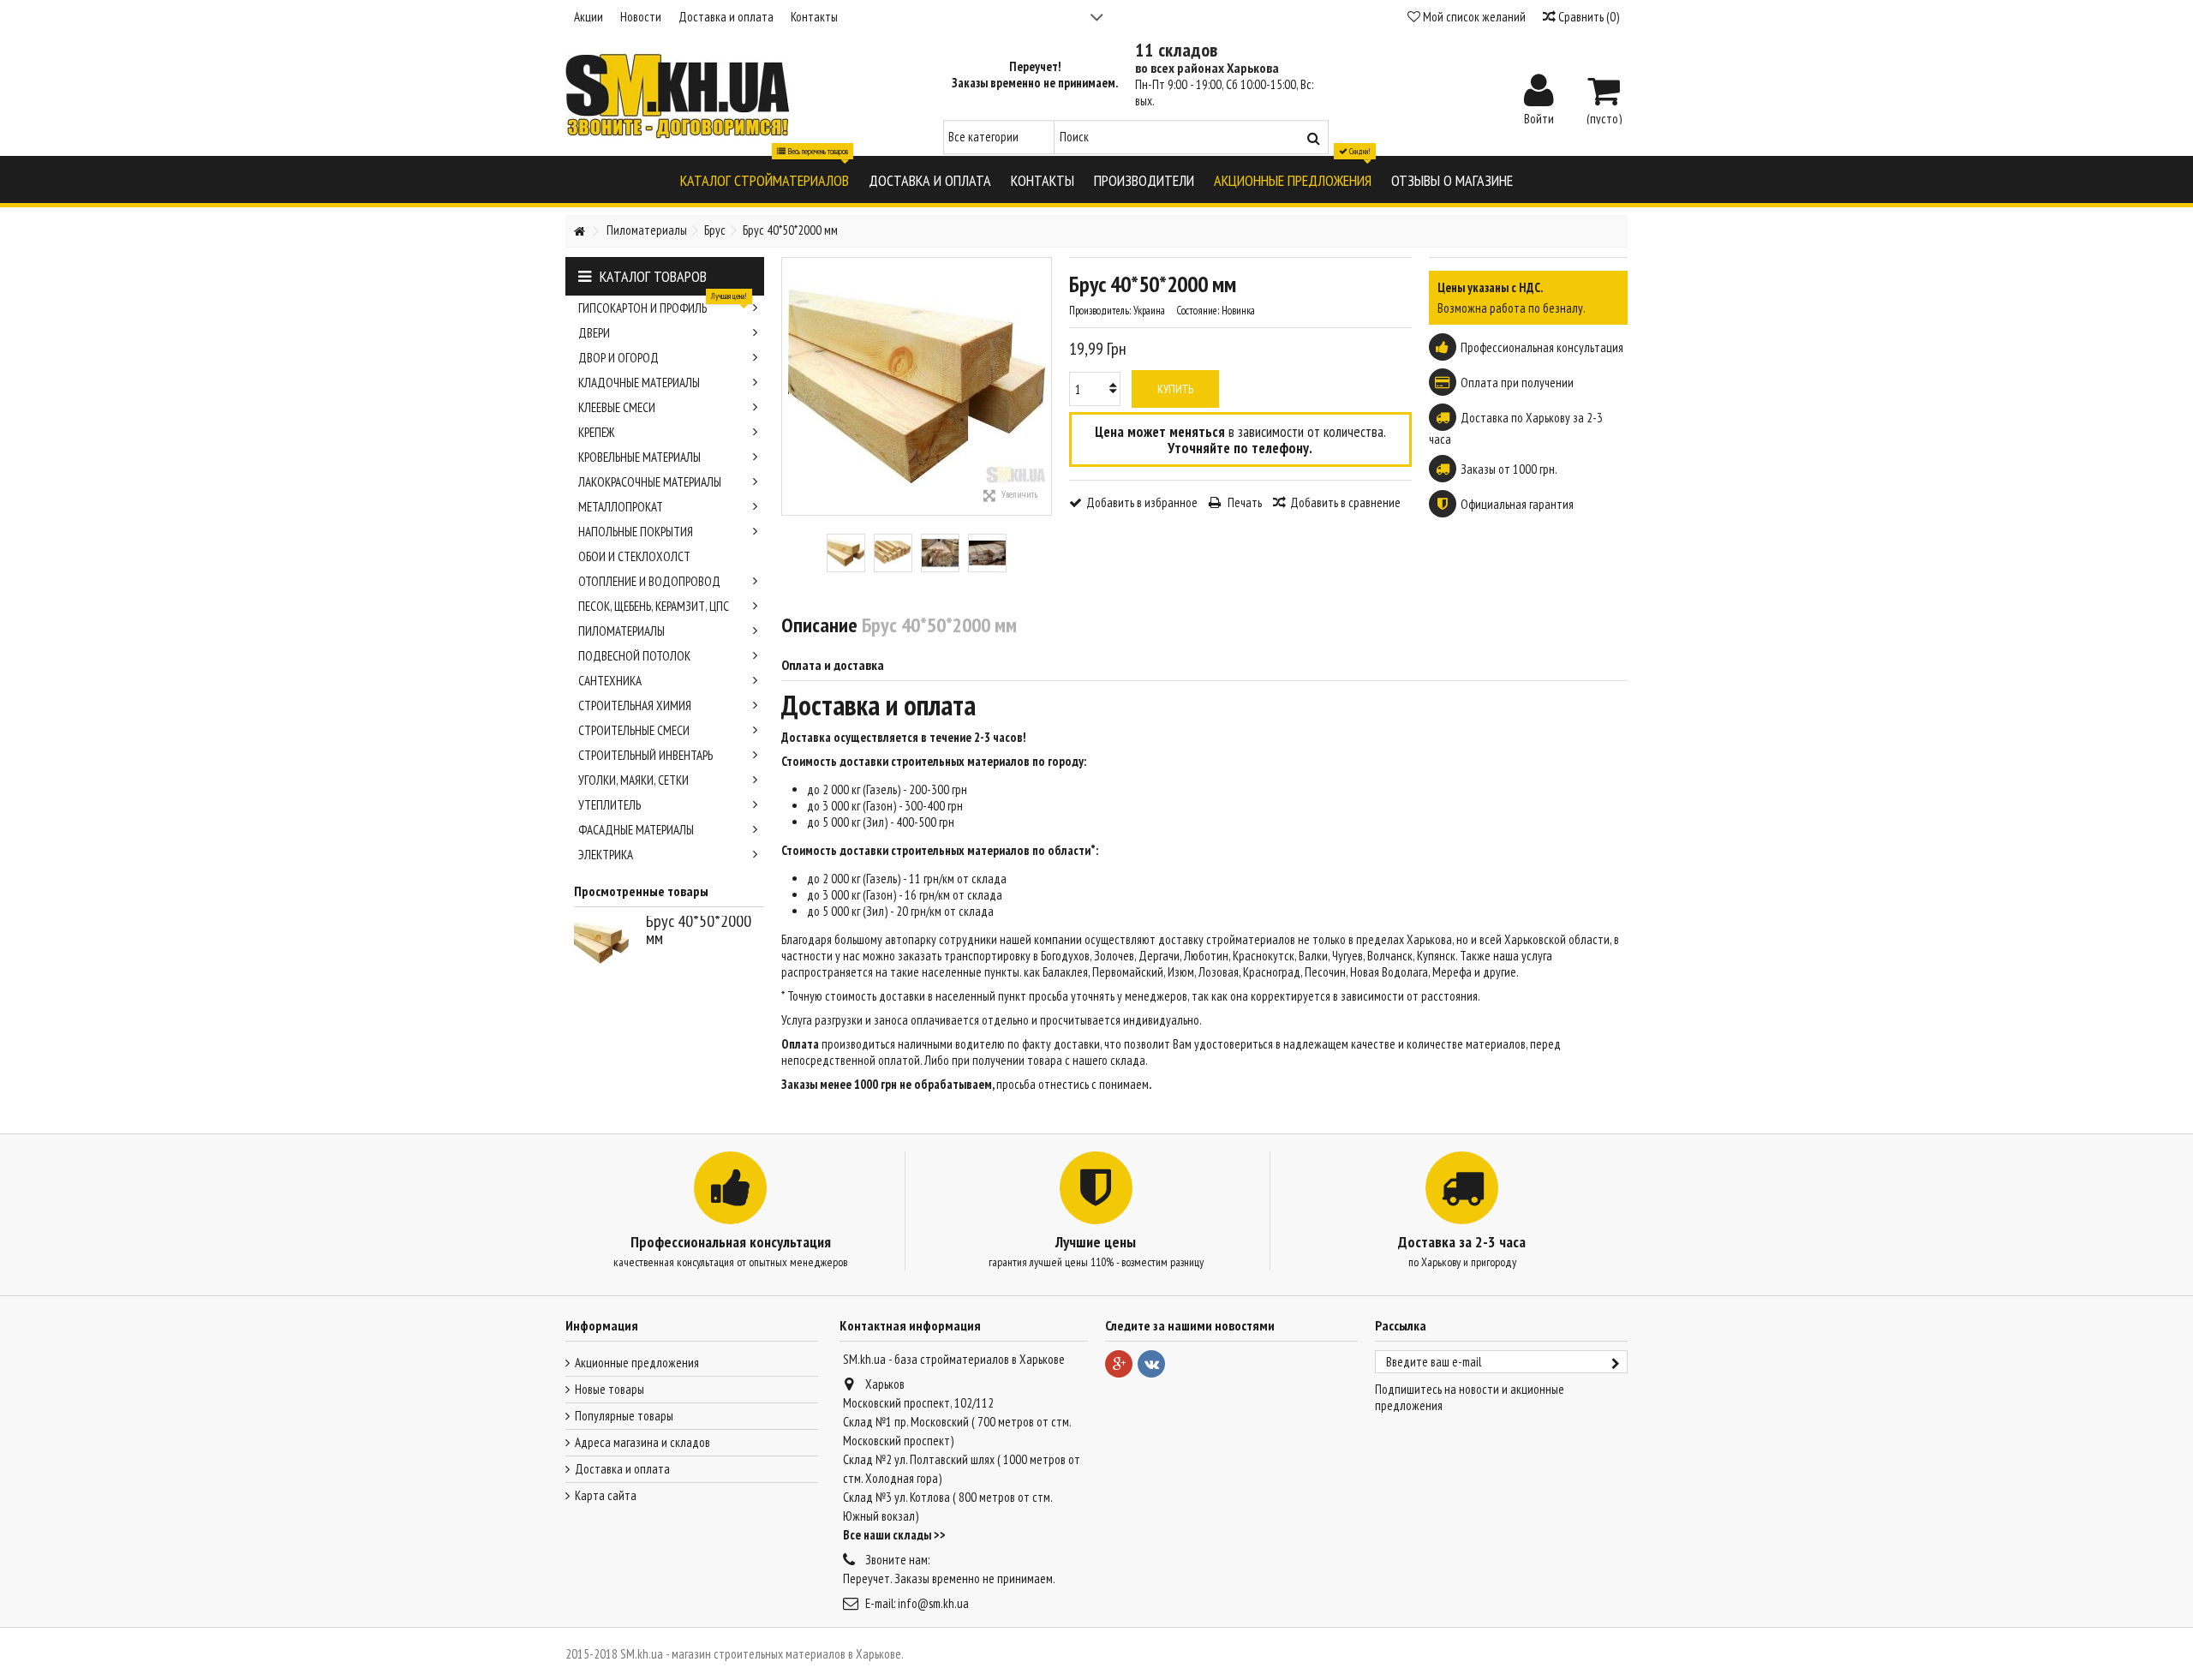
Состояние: (1198, 311)
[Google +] (1119, 1364)
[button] (765, 179)
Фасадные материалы (636, 830)
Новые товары (609, 1389)
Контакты (814, 17)
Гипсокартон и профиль (663, 306)
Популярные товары (624, 1416)
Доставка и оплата (726, 17)
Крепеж (596, 432)
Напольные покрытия (636, 532)
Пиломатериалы (621, 631)
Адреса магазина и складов (642, 1442)
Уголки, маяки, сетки (633, 780)
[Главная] (579, 232)
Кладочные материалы (639, 383)
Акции (589, 17)
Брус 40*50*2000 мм (699, 930)
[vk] (1151, 1364)
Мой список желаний (1473, 17)
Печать (1243, 502)
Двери (594, 333)
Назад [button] (791, 386)
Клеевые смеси (617, 407)
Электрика (606, 855)
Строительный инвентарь (645, 755)
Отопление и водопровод (649, 581)
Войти (1539, 117)
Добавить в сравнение (1345, 502)
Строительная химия (635, 705)
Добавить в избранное (1142, 502)
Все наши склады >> (894, 1535)
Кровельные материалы (639, 457)
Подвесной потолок (634, 656)
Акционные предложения (637, 1363)
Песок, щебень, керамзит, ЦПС (654, 606)
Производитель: (1100, 311)
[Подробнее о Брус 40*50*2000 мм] (606, 943)
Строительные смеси (634, 730)
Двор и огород (618, 358)
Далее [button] (1043, 386)
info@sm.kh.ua (933, 1603)
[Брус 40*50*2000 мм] (846, 553)
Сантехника (610, 681)
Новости (641, 17)
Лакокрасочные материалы (650, 482)
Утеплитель (609, 805)
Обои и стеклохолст (634, 556)
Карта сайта (606, 1495)
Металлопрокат (621, 507)
